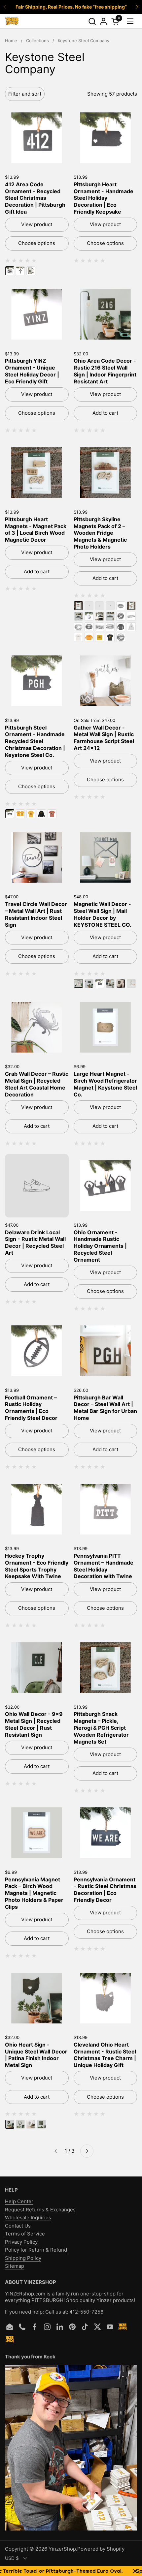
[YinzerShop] (12, 21)
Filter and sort (25, 94)
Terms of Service (25, 2234)
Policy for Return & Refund (36, 2250)
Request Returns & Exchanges (40, 2210)
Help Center (19, 2201)
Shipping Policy (23, 2258)
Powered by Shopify (101, 2549)
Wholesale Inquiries (28, 2217)
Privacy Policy (21, 2242)
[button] (92, 21)
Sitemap (15, 2266)
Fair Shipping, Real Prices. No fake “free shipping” (71, 7)
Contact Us (18, 2226)
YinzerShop (62, 2549)
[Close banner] (135, 2571)
